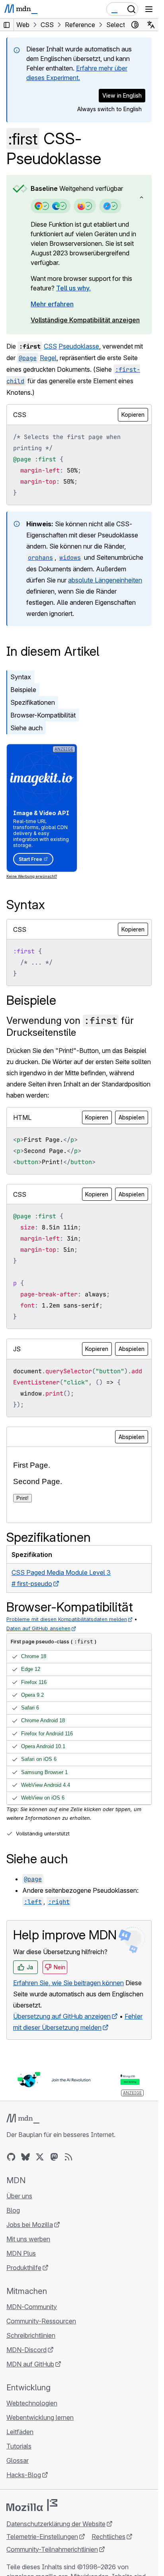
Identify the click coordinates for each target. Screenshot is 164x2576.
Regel (48, 358)
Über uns (19, 2196)
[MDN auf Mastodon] (54, 2157)
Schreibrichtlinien (31, 2335)
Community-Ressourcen (41, 2321)
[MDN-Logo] (23, 2119)
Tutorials (19, 2446)
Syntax (21, 677)
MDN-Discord (26, 2350)
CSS (50, 346)
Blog (13, 2210)
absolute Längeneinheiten (105, 580)
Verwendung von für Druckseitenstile (70, 1026)
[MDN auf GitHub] (11, 2157)
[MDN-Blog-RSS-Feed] (68, 2157)
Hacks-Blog (24, 2475)
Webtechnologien (32, 2403)
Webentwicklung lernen (40, 2417)
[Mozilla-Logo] (32, 2505)
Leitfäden (20, 2432)
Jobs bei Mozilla (30, 2225)
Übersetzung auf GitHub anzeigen (62, 2016)
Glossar (18, 2460)
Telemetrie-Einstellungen (42, 2537)
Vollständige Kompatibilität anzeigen (85, 320)
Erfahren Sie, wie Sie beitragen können (68, 1983)
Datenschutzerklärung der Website (56, 2524)
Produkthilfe (24, 2268)
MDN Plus (21, 2253)
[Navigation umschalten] (149, 9)
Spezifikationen (33, 702)
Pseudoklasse (79, 346)
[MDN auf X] (40, 2157)
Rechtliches (108, 2537)
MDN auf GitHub (30, 2364)
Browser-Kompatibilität (43, 715)
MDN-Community (32, 2307)
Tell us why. (73, 288)
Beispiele (23, 690)
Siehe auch (26, 728)
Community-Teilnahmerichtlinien (52, 2549)
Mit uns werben (28, 2239)
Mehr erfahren (52, 304)
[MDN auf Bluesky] (25, 2157)
